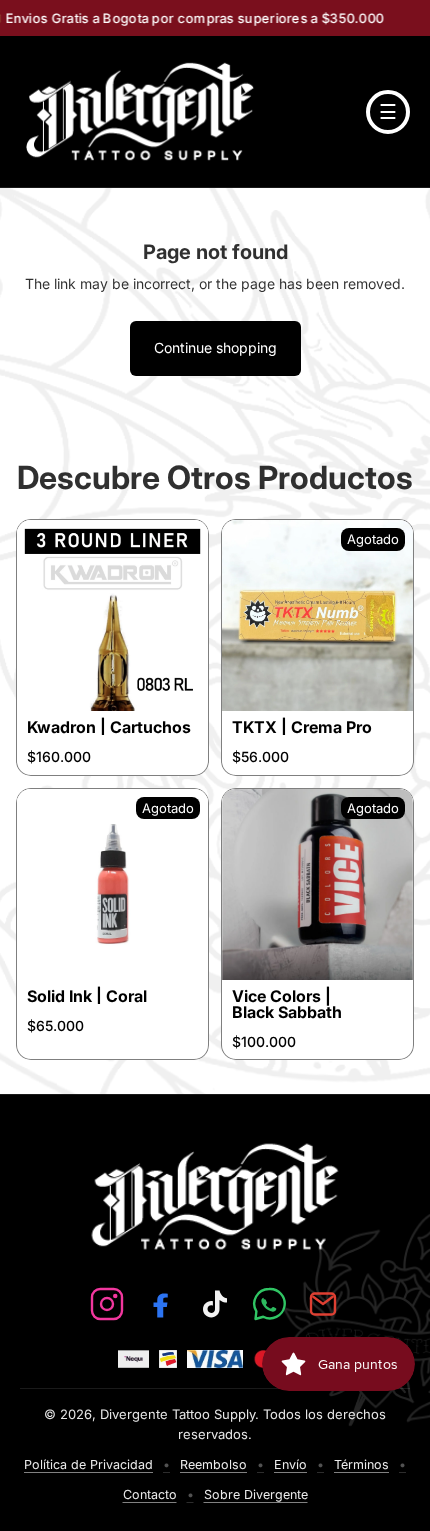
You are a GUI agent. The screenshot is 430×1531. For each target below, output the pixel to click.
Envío (290, 1464)
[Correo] (323, 1304)
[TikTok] (215, 1304)
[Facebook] (161, 1304)
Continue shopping (215, 347)
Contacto (150, 1494)
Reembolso (213, 1464)
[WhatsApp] (269, 1304)
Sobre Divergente (256, 1494)
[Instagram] (107, 1304)
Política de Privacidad (88, 1464)
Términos (361, 1464)
